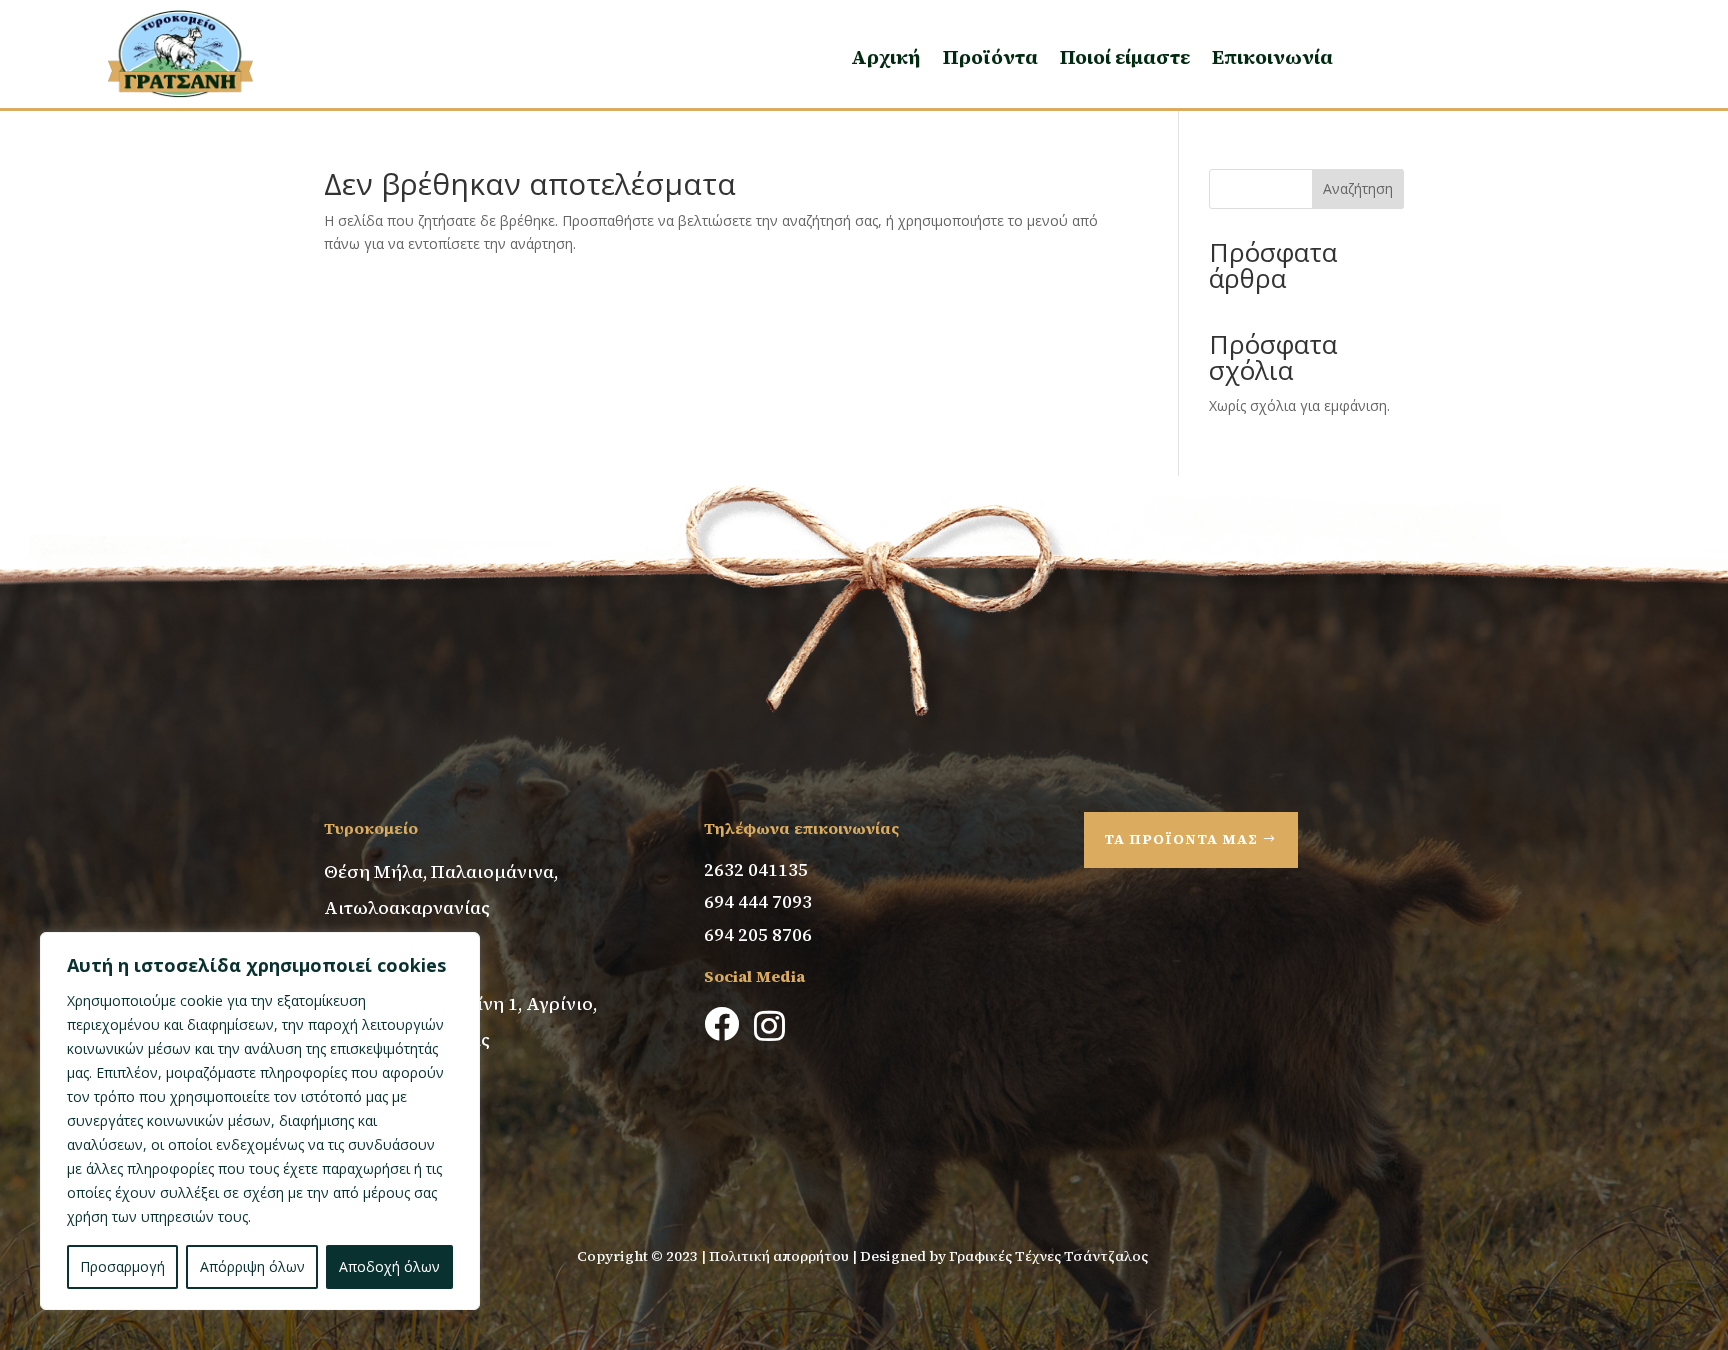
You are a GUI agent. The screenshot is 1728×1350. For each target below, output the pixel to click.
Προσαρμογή (122, 1266)
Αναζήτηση (1358, 188)
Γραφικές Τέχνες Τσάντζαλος (1050, 1256)
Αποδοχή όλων (389, 1266)
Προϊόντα (990, 57)
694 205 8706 (758, 934)
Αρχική (886, 57)
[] (719, 1098)
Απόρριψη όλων (252, 1266)
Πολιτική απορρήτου (779, 1256)
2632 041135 (756, 869)
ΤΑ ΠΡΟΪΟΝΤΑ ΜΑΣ (1181, 839)
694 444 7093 (758, 901)
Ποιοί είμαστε (1125, 57)
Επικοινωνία (1272, 57)
